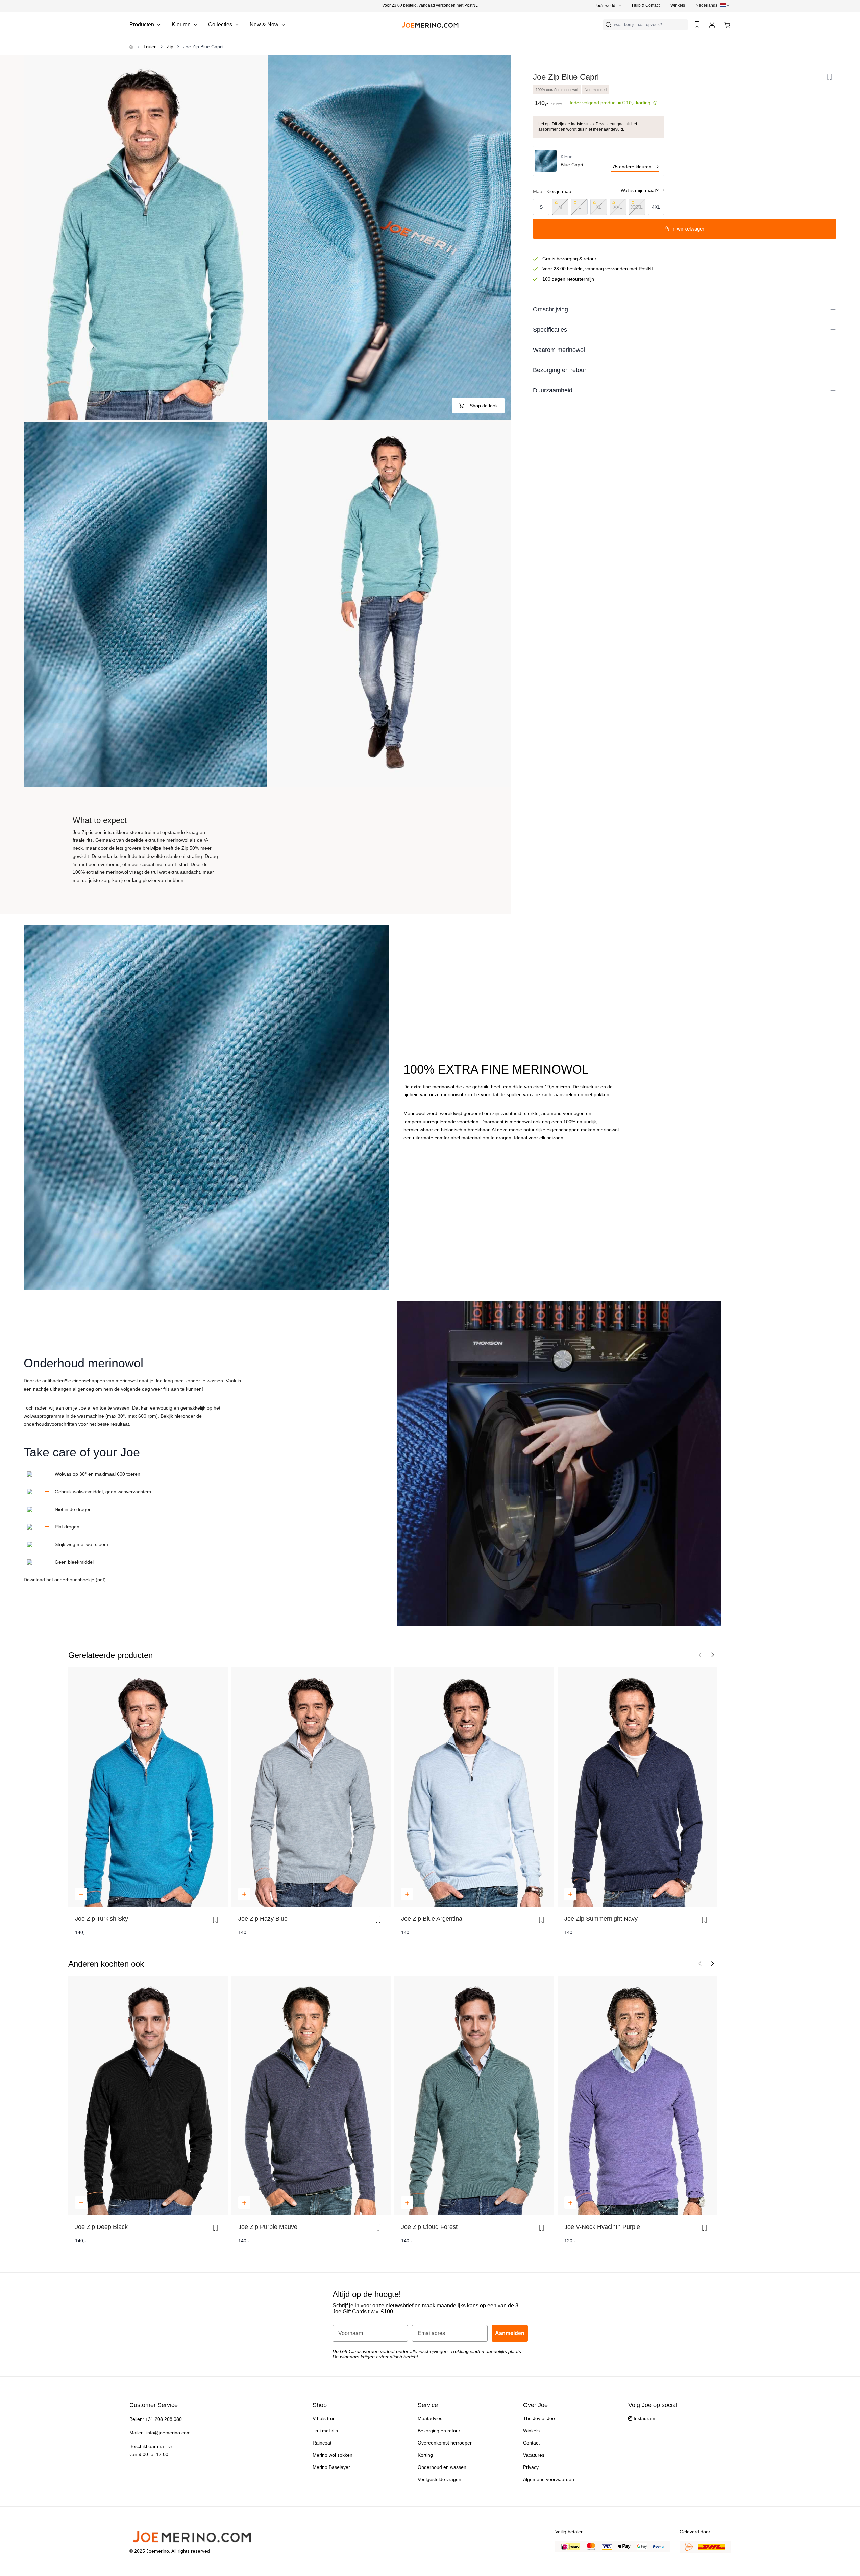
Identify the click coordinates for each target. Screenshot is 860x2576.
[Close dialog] (541, 1207)
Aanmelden (489, 1308)
